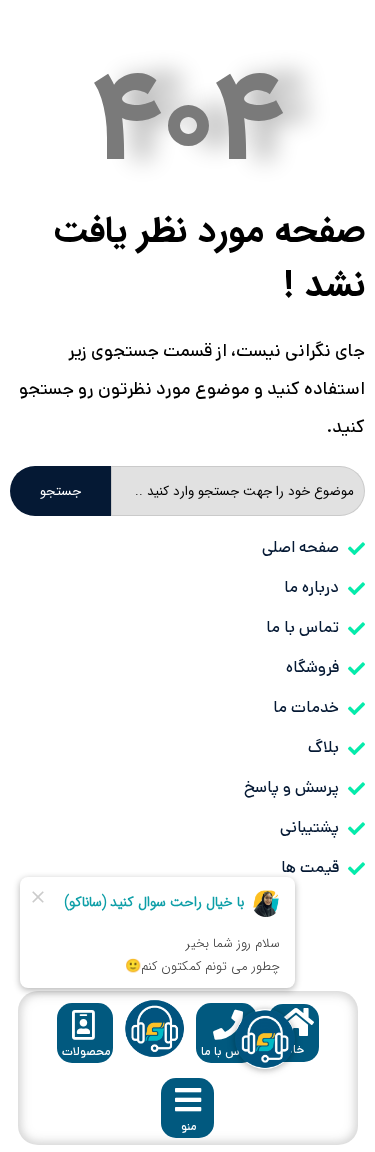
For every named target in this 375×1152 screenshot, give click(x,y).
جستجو (60, 491)
